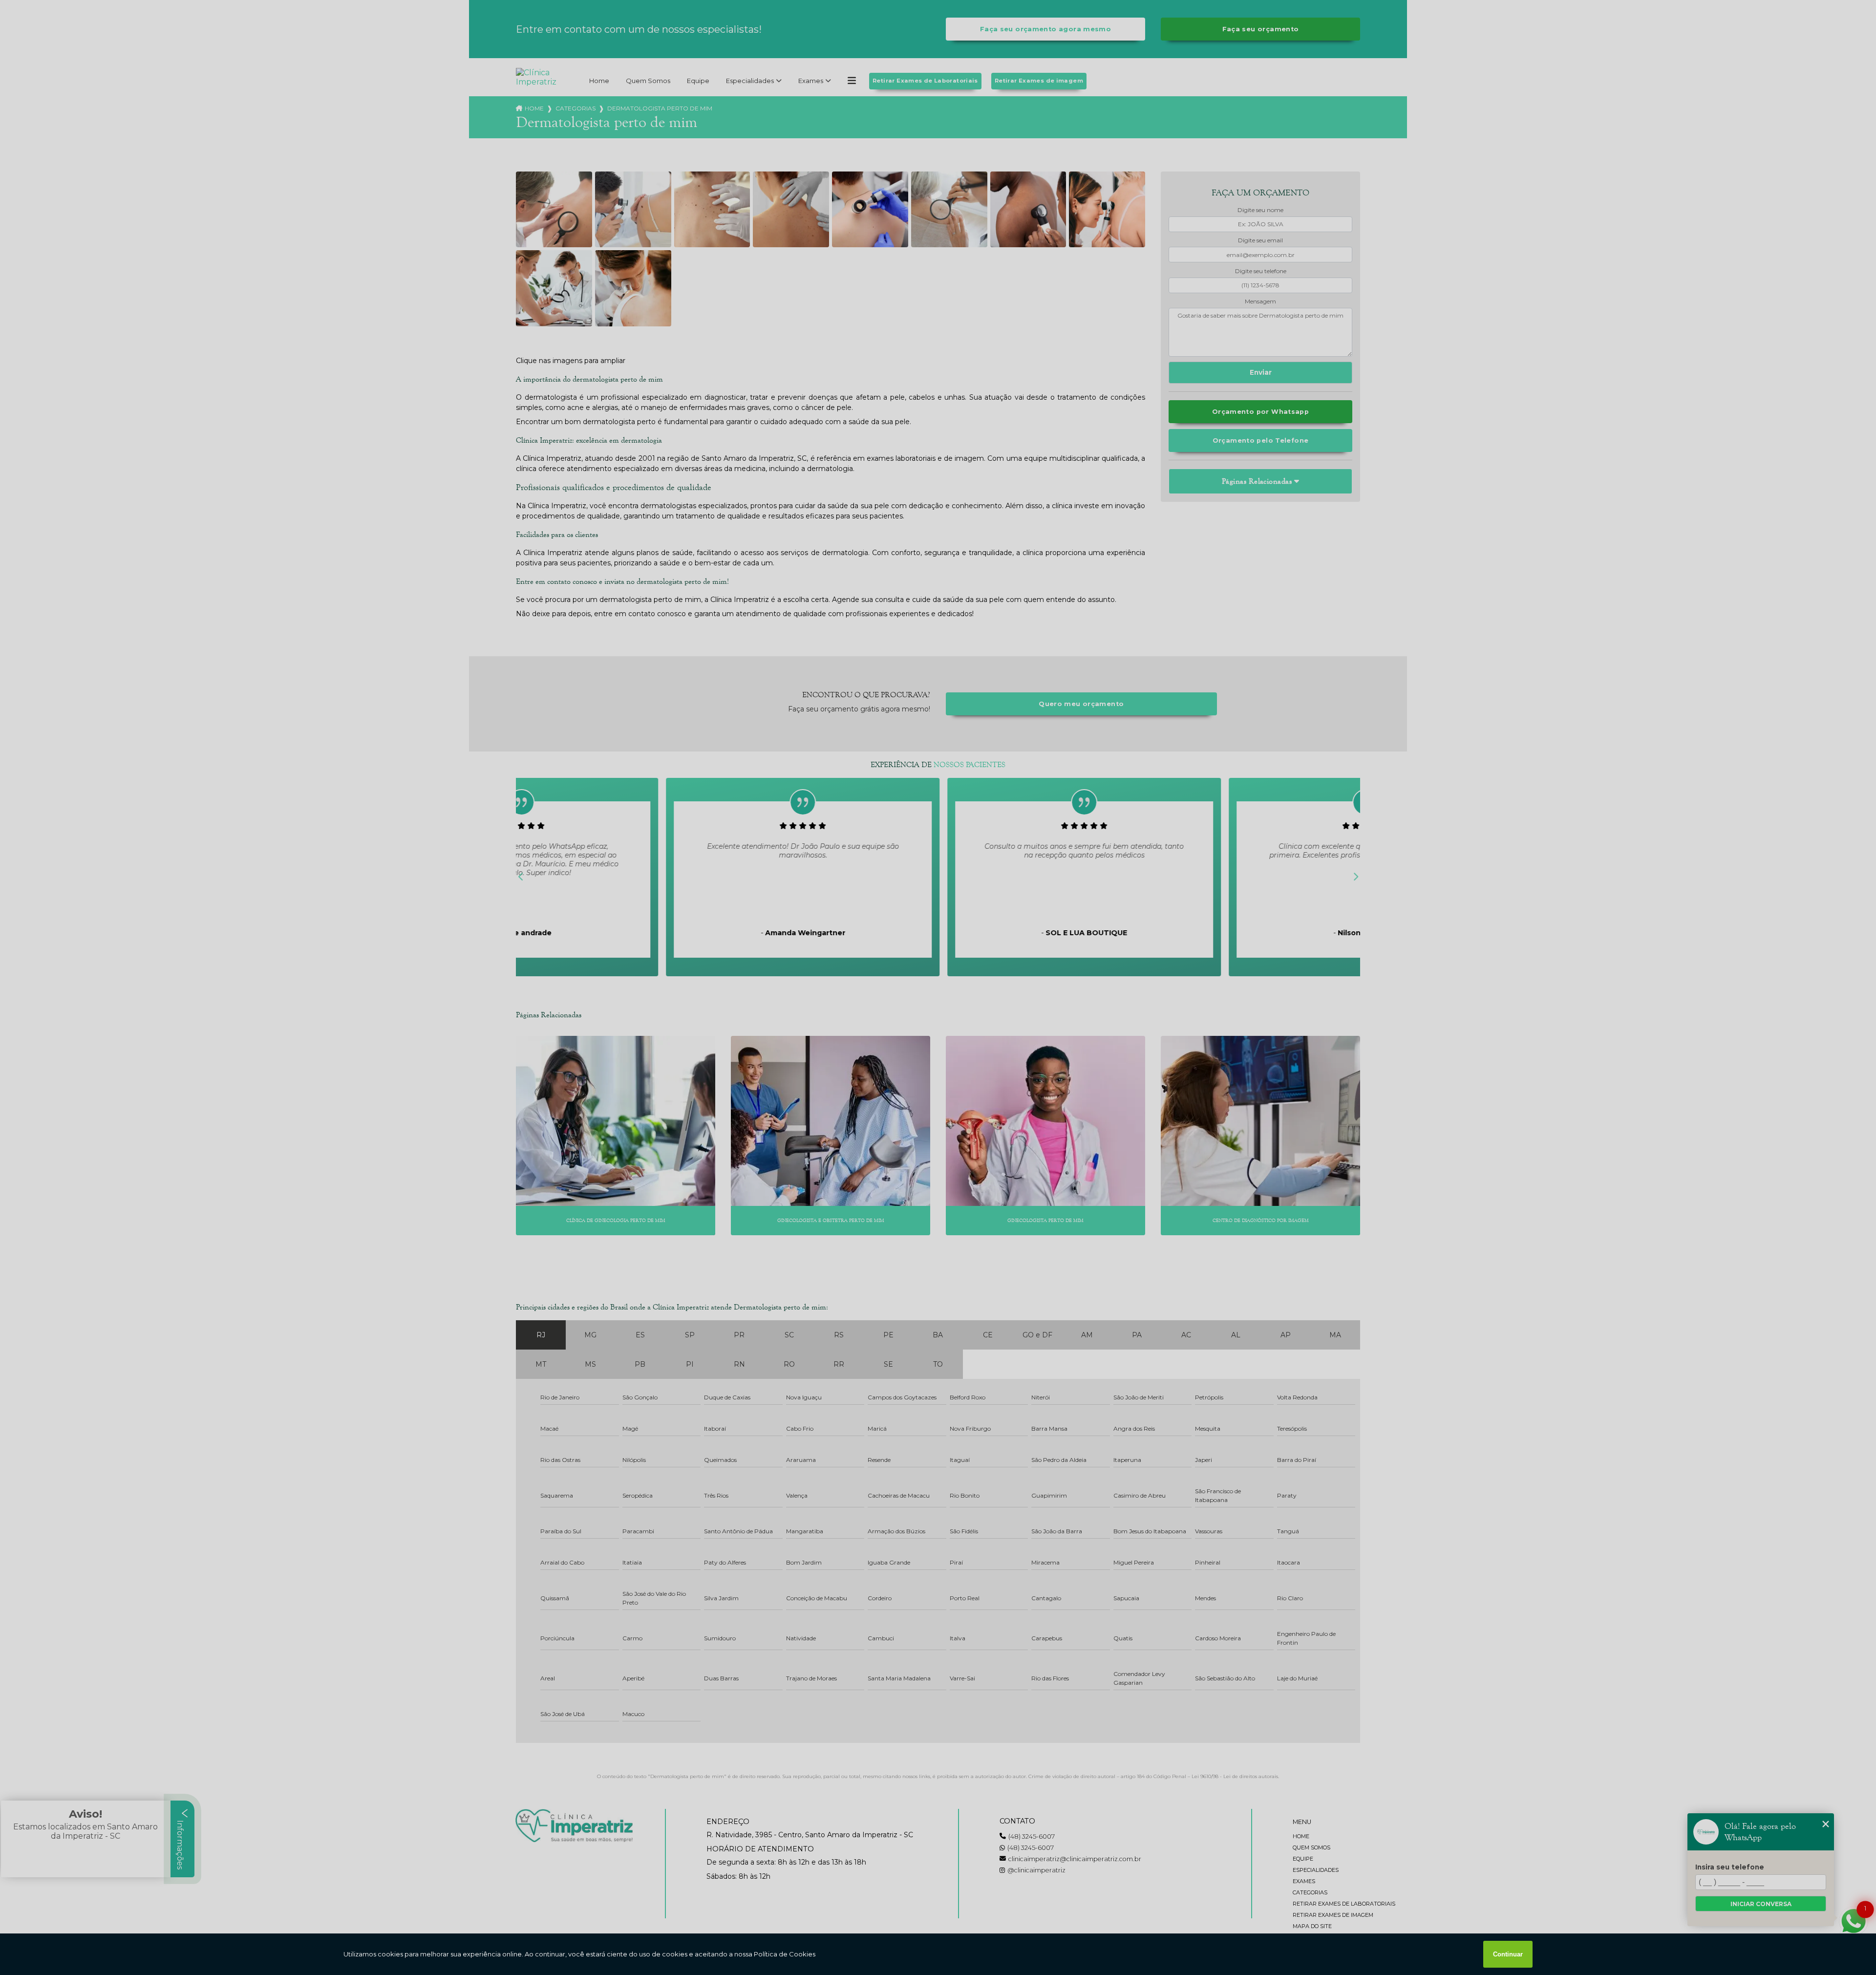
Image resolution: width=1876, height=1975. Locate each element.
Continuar (1508, 1954)
